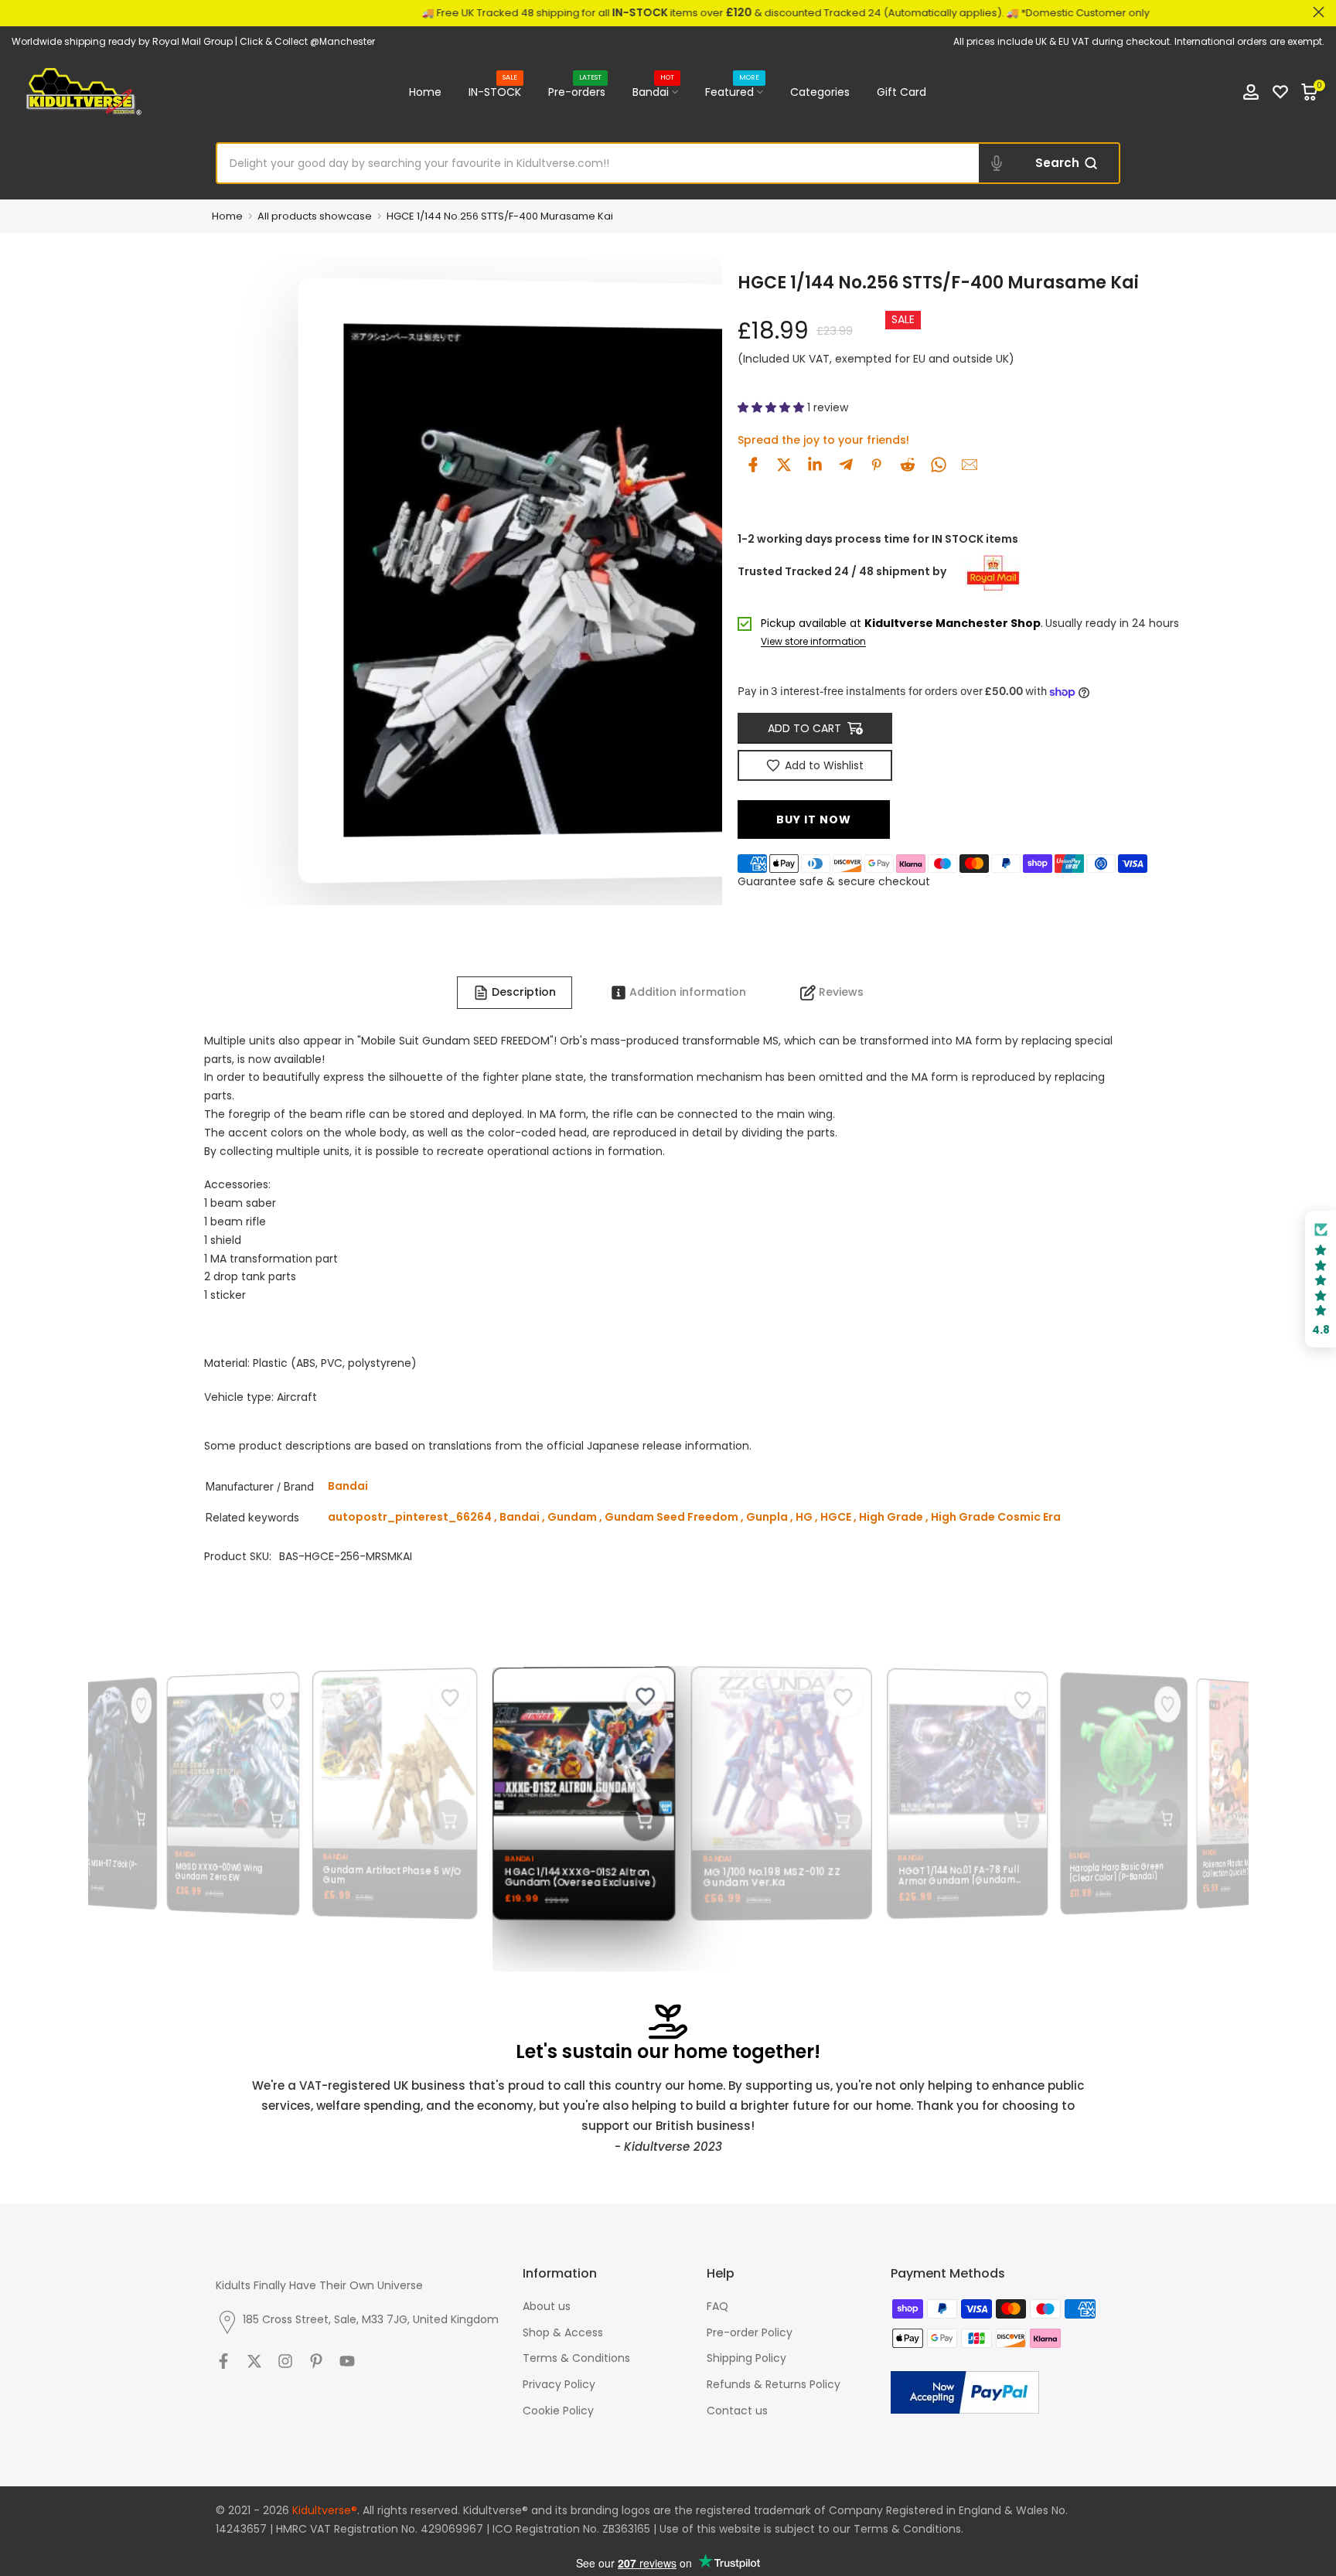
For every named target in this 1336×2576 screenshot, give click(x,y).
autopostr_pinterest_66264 (410, 1517)
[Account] (1251, 92)
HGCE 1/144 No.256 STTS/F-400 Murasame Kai (500, 216)
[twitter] (784, 465)
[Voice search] (997, 163)
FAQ (717, 2306)
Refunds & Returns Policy (774, 2384)
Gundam (572, 1517)
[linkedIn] (815, 465)
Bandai (653, 91)
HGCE (836, 1517)
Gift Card (901, 92)
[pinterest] (877, 465)
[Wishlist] (1280, 92)
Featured (732, 91)
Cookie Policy (558, 2411)
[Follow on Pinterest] (316, 2361)
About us (547, 2306)
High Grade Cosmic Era (996, 1517)
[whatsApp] (939, 465)
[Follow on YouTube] (347, 2361)
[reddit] (908, 465)
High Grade (891, 1517)
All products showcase (315, 216)
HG (804, 1517)
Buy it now (814, 819)
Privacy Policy (559, 2384)
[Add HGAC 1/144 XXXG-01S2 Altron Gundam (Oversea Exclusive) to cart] (636, 1821)
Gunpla (767, 1517)
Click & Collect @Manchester (307, 41)
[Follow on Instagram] (285, 2361)
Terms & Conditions (576, 2358)
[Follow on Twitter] (254, 2361)
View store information (813, 642)
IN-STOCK (495, 91)
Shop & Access (563, 2332)
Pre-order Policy (750, 2332)
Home (425, 92)
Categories (820, 92)
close (17, 12)
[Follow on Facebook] (223, 2361)
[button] (772, 407)
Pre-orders (577, 91)
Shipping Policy (746, 2358)
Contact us (737, 2411)
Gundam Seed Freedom (671, 1517)
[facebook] (753, 465)
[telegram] (846, 465)
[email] (970, 465)
